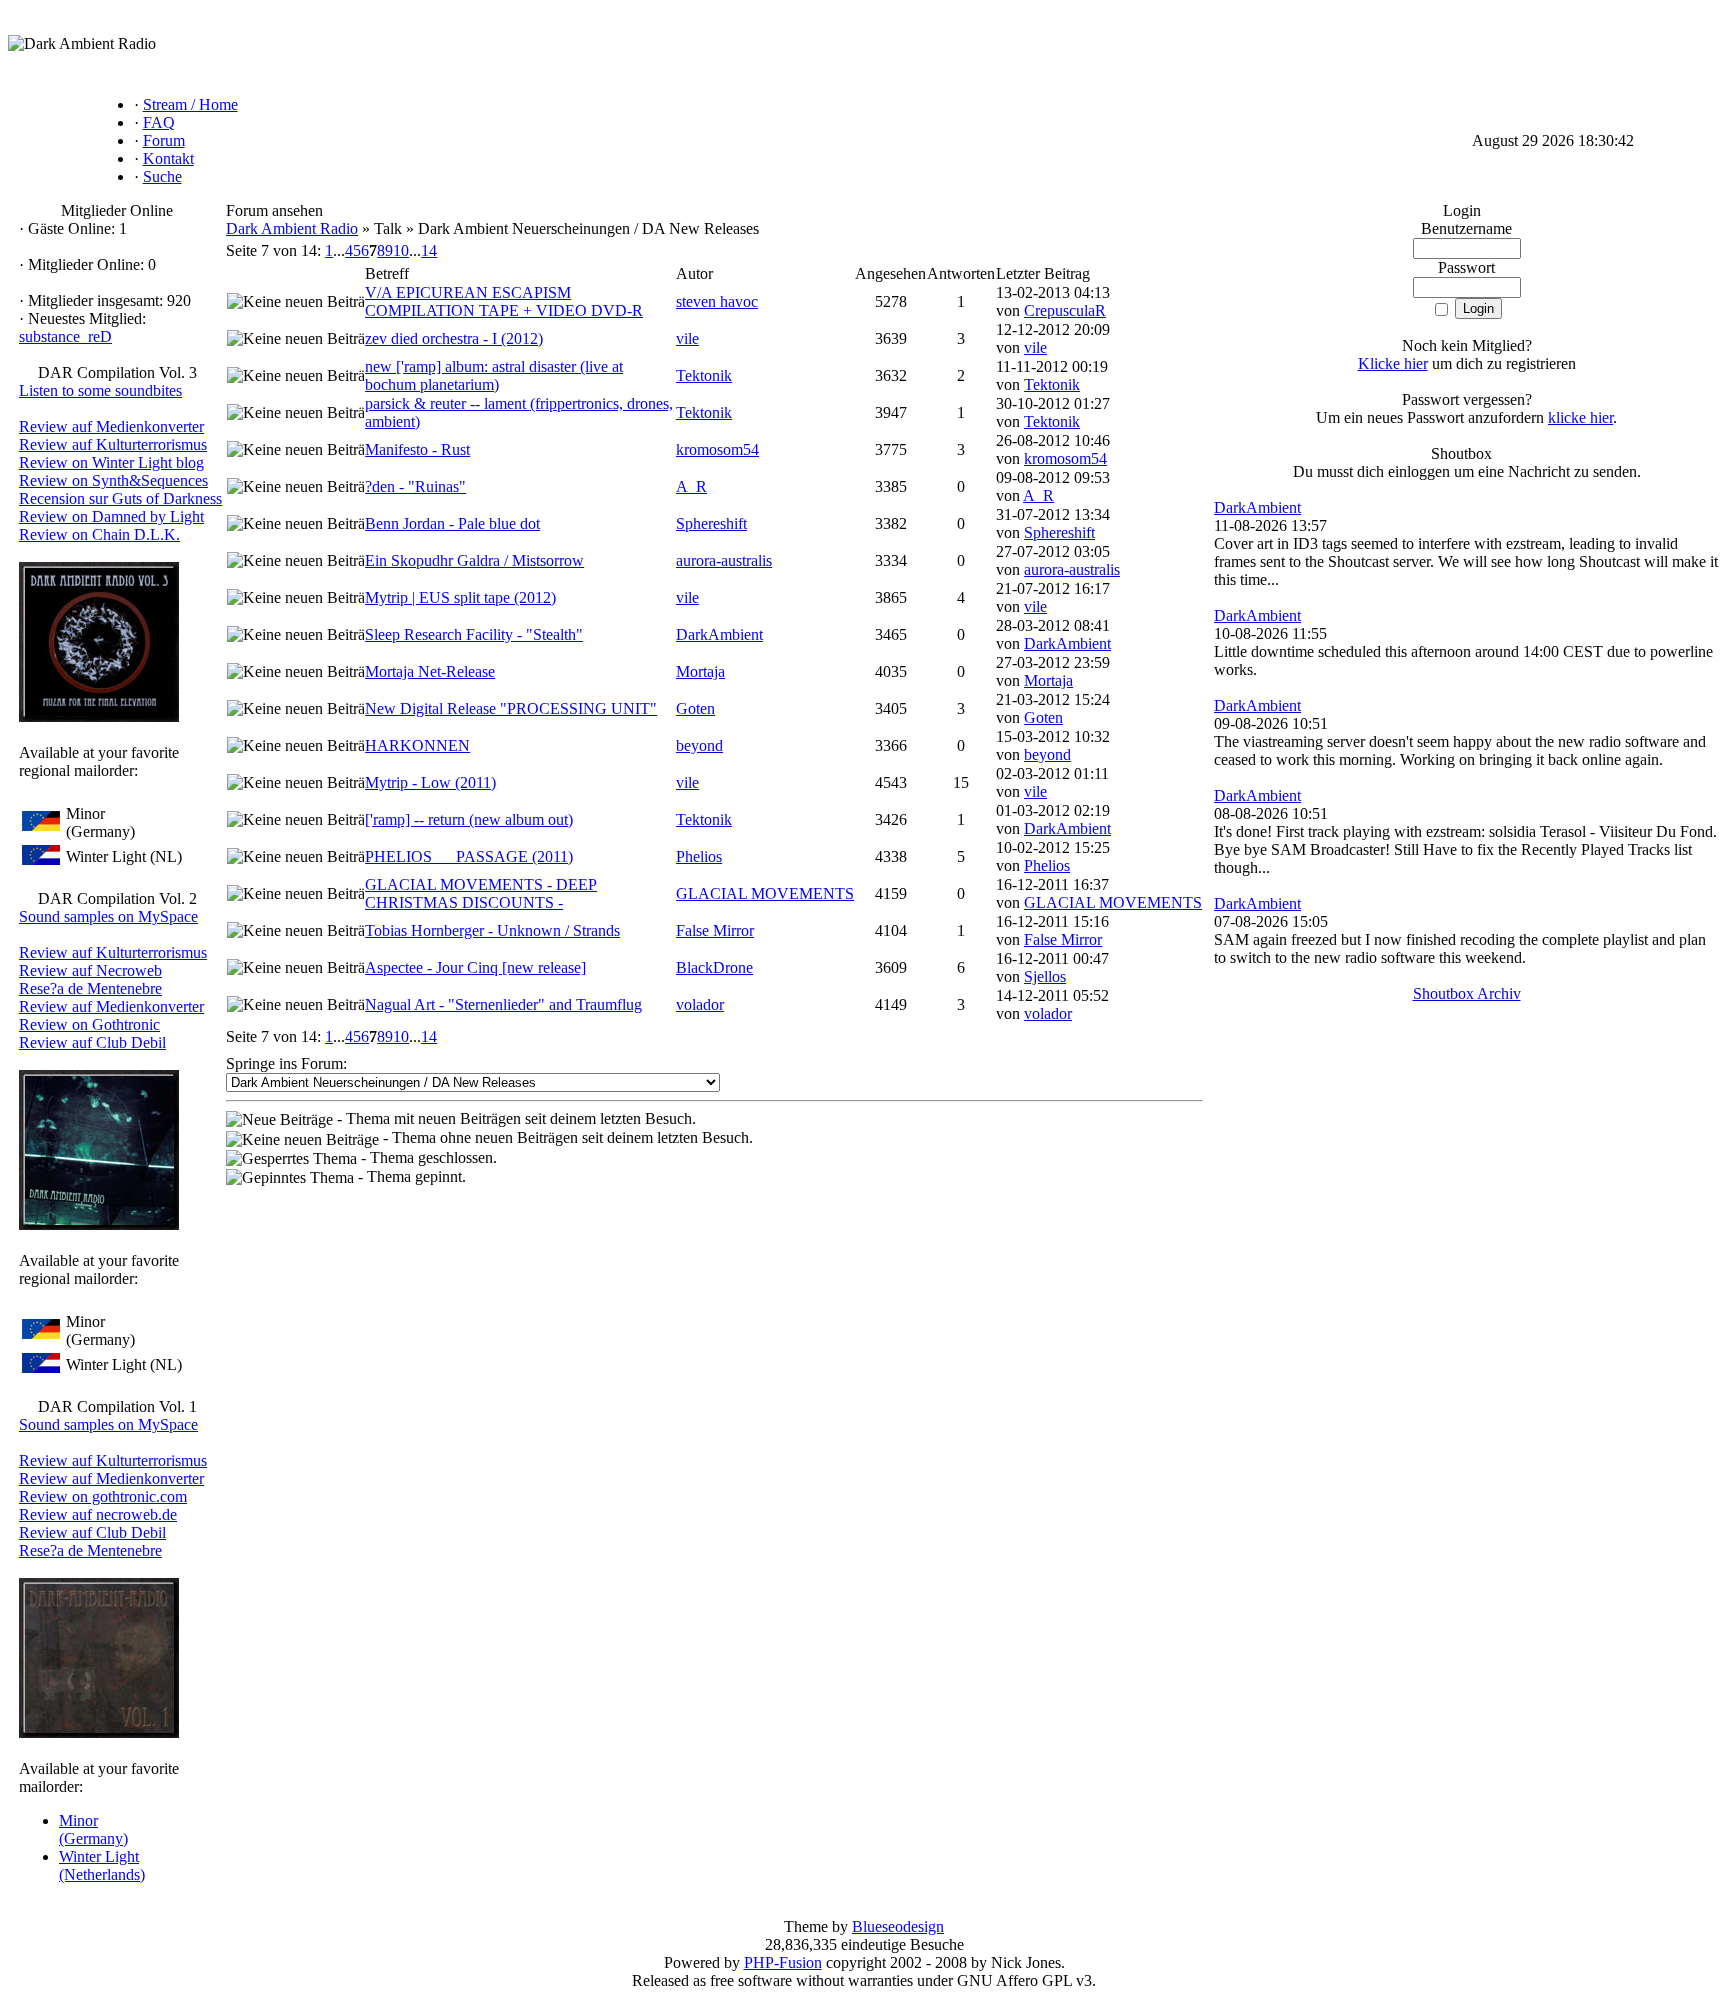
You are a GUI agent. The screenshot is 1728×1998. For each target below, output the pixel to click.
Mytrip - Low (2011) (430, 782)
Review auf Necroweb (90, 970)
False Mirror (715, 930)
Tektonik (704, 375)
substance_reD (65, 336)
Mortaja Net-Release (430, 671)
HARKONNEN (417, 745)
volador (700, 1004)
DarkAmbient (719, 634)
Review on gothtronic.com (103, 1496)
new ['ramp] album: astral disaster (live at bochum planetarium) (494, 375)
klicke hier (1580, 417)
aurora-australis (724, 560)
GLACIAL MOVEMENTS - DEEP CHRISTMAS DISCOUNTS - (481, 893)
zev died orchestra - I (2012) (454, 338)
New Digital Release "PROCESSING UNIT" (511, 708)
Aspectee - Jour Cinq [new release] (475, 967)
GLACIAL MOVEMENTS (765, 893)
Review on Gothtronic (89, 1024)
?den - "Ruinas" (415, 486)
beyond (699, 745)
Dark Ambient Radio (292, 228)
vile (687, 338)
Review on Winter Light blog (111, 462)
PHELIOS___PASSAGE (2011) (469, 856)
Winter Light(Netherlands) (102, 1865)
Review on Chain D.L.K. (99, 534)
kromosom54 (717, 449)
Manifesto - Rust (417, 449)
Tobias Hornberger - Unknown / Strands (492, 930)
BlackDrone (714, 967)
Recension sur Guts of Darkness (120, 498)
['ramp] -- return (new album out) (469, 819)
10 (401, 250)
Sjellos (1045, 976)
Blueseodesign (898, 1926)
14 (429, 250)
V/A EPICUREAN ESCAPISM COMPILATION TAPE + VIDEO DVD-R (504, 301)
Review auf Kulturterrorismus (113, 444)
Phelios (699, 856)
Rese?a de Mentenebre (90, 988)
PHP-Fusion (783, 1962)
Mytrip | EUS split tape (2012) (460, 597)
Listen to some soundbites (100, 390)
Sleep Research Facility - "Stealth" (474, 634)
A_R (691, 486)
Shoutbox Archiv (1467, 993)
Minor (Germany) (93, 1829)
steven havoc (717, 301)
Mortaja (700, 671)
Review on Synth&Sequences (113, 480)
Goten (695, 708)
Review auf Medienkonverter (111, 426)
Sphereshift (711, 523)
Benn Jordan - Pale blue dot (452, 523)
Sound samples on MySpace (108, 916)
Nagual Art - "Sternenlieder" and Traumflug (503, 1004)
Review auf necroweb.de (98, 1514)
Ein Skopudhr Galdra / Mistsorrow (474, 560)
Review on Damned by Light (111, 516)
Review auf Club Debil (92, 1042)
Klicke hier (1393, 363)
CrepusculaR (1065, 310)
